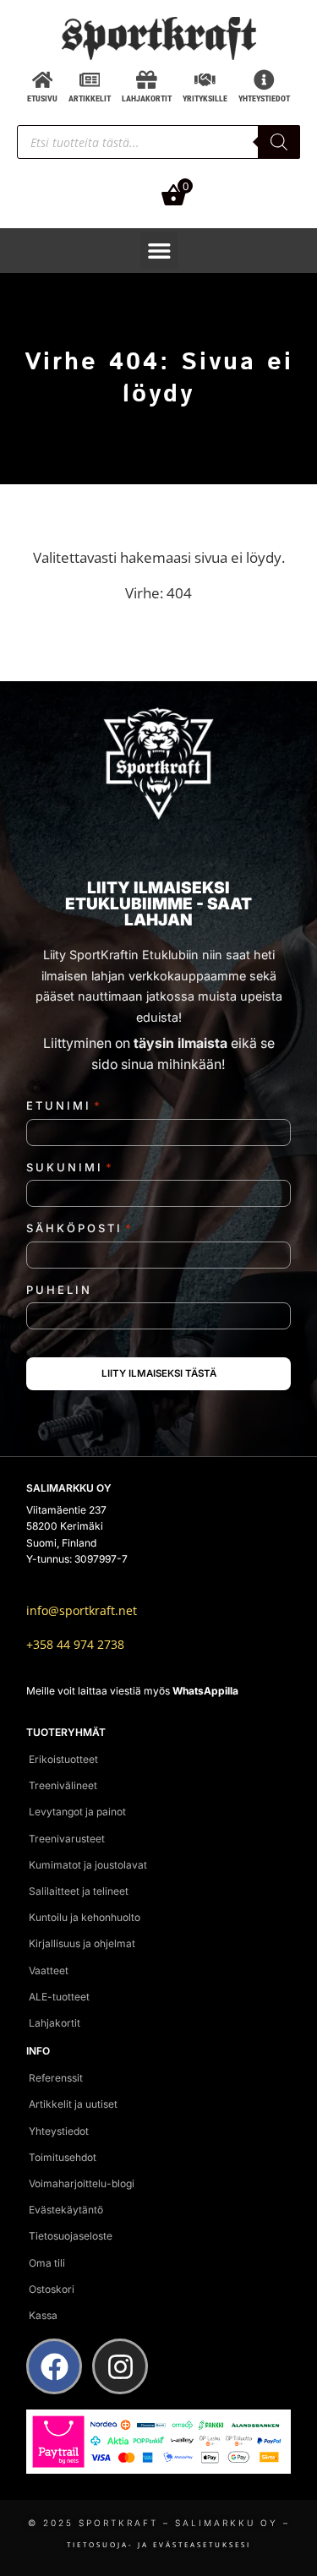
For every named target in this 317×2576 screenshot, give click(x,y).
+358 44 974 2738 (75, 1645)
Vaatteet (49, 1970)
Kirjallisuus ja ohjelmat (82, 1943)
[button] (158, 251)
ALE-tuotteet (59, 1997)
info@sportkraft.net (82, 1611)
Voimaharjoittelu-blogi (82, 2183)
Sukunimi (70, 1167)
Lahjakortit (55, 2023)
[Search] (279, 142)
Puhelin (59, 1290)
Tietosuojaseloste (71, 2236)
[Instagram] (120, 2366)
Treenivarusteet (67, 1839)
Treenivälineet (63, 1785)
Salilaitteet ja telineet (79, 1891)
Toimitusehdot (63, 2157)
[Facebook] (54, 2366)
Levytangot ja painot (77, 1812)
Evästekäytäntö (66, 2210)
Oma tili (47, 2263)
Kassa (43, 2315)
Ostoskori (52, 2289)
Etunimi (64, 1105)
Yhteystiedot (59, 2131)
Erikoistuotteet (63, 1759)
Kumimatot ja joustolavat (88, 1865)
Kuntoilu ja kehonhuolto (85, 1917)
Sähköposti (80, 1228)
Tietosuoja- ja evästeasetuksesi (159, 2544)
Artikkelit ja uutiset (73, 2104)
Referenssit (56, 2078)
